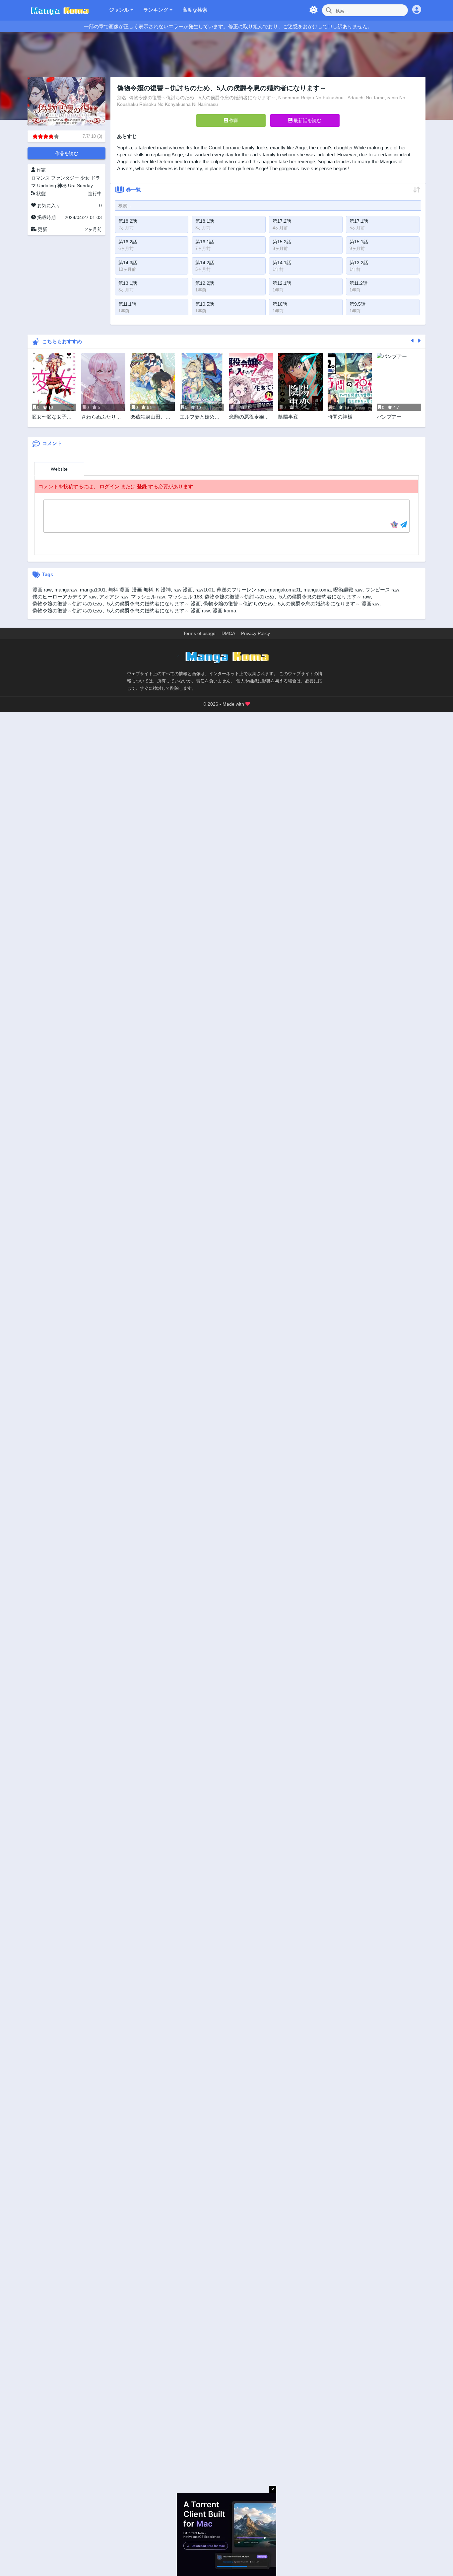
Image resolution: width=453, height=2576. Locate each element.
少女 (85, 178)
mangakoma (317, 590)
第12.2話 (205, 283)
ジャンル (120, 10)
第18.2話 (128, 221)
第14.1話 (282, 263)
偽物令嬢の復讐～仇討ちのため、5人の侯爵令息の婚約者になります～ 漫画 (117, 604)
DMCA (228, 633)
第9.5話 (357, 304)
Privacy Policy (256, 633)
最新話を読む (307, 120)
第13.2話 (359, 263)
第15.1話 (359, 242)
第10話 (280, 304)
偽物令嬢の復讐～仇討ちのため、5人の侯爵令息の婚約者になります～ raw (288, 597)
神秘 (62, 186)
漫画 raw (42, 590)
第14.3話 (128, 263)
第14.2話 (205, 263)
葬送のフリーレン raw (241, 590)
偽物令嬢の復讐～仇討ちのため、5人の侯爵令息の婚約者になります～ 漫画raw (291, 604)
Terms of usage (199, 633)
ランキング (156, 10)
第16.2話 (128, 242)
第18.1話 (205, 221)
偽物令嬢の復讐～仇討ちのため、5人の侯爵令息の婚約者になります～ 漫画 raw (121, 611)
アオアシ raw (114, 597)
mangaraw (66, 590)
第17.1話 (359, 221)
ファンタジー (65, 178)
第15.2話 (282, 242)
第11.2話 (358, 283)
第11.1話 (127, 304)
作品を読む (67, 153)
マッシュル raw (148, 597)
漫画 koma (224, 611)
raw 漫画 (183, 590)
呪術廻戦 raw (348, 590)
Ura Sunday (80, 186)
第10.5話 (205, 304)
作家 (233, 120)
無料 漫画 (119, 590)
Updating (47, 186)
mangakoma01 (285, 590)
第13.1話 (128, 283)
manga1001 (93, 590)
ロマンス (40, 178)
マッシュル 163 (185, 597)
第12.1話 (282, 283)
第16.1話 (205, 242)
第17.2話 (282, 221)
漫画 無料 (143, 590)
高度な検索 (195, 10)
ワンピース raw (382, 590)
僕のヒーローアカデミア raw (65, 597)
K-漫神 (163, 590)
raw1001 (205, 590)
